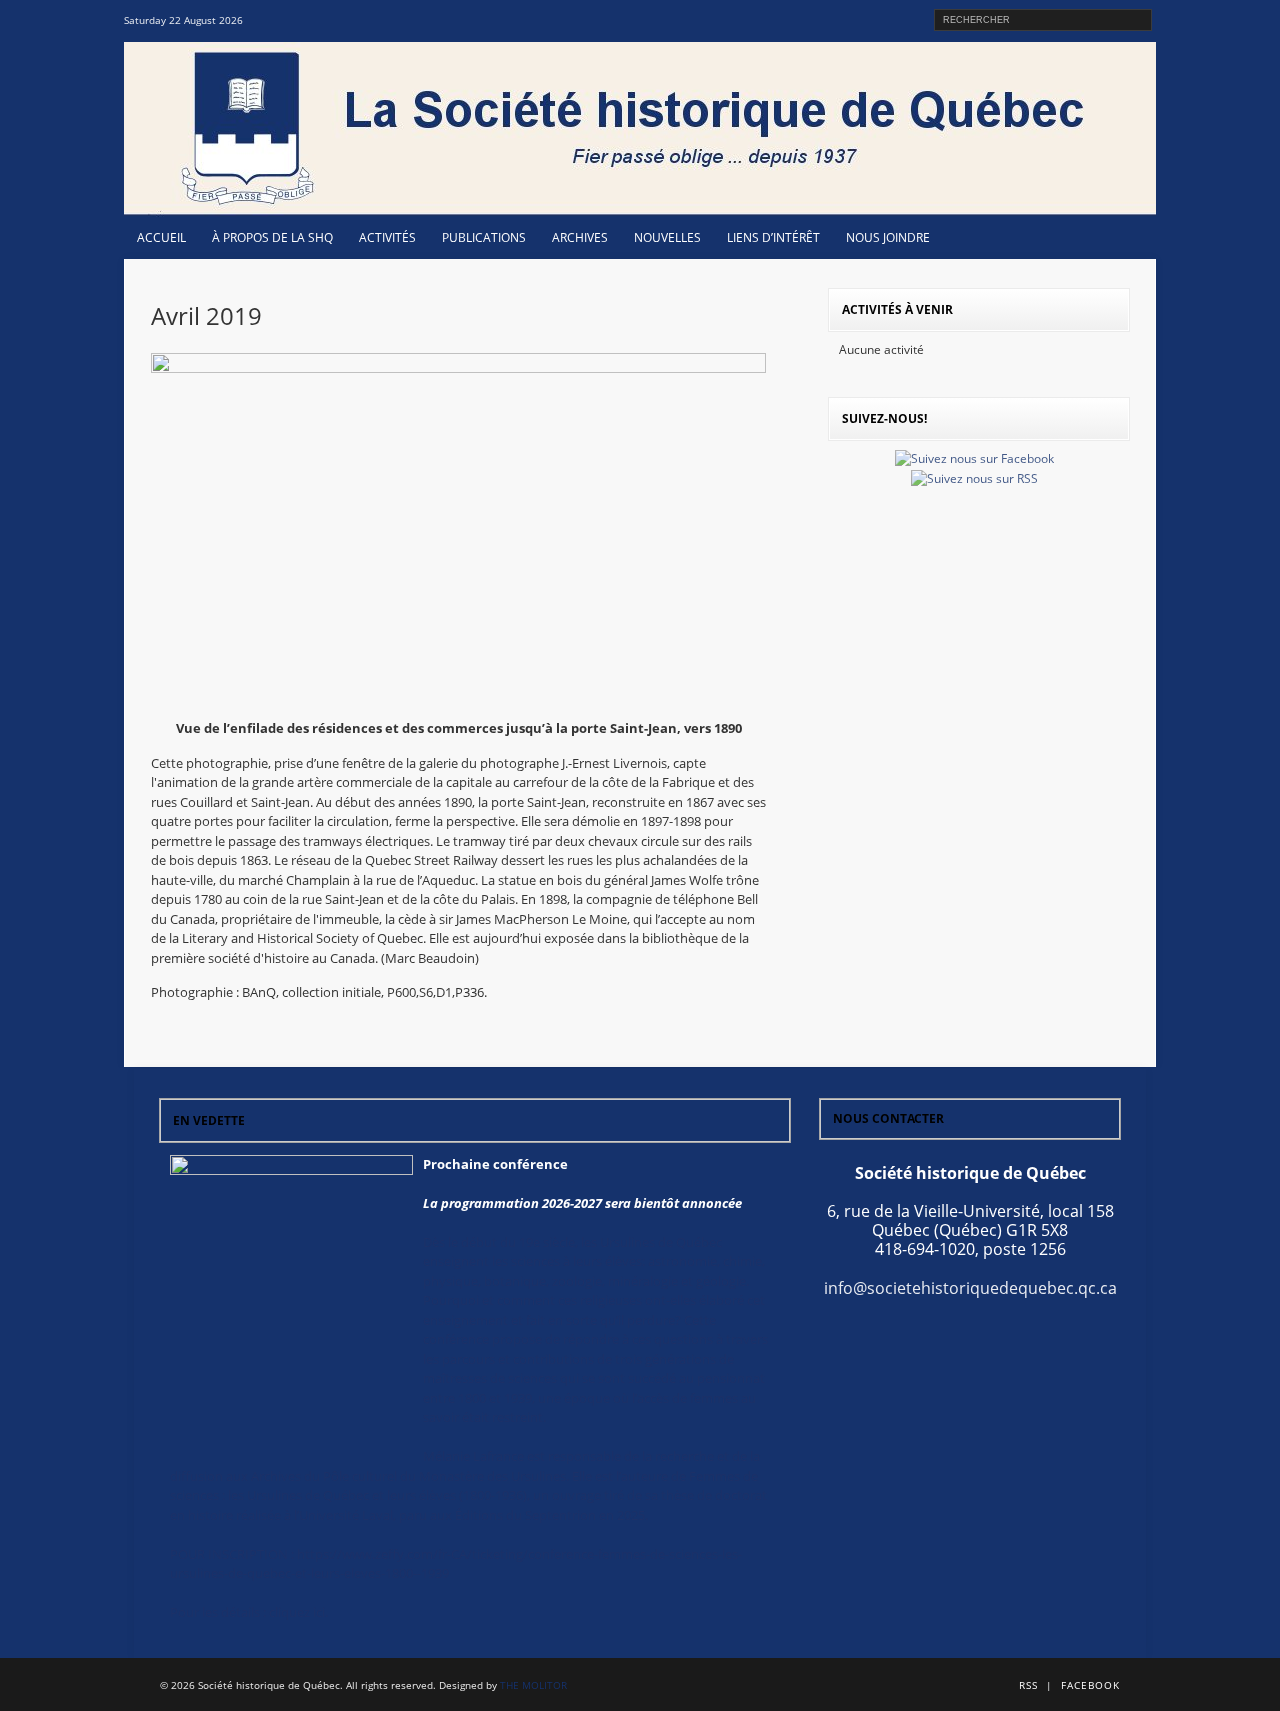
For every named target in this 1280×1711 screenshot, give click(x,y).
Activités (387, 237)
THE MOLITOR (533, 1685)
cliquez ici (297, 1612)
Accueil (161, 237)
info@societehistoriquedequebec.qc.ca (970, 1288)
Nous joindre (888, 237)
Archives (580, 237)
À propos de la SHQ (272, 237)
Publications (484, 237)
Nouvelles (667, 237)
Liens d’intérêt (773, 237)
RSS (1028, 1685)
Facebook (1090, 1685)
